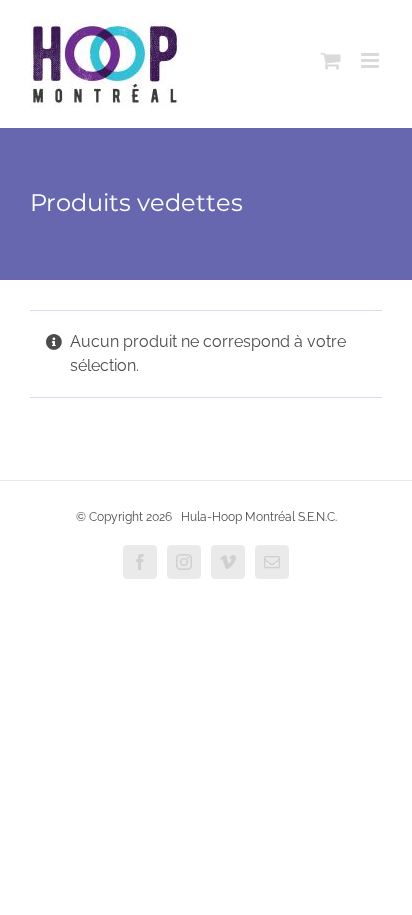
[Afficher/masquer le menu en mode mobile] (371, 60)
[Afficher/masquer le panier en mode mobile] (331, 60)
